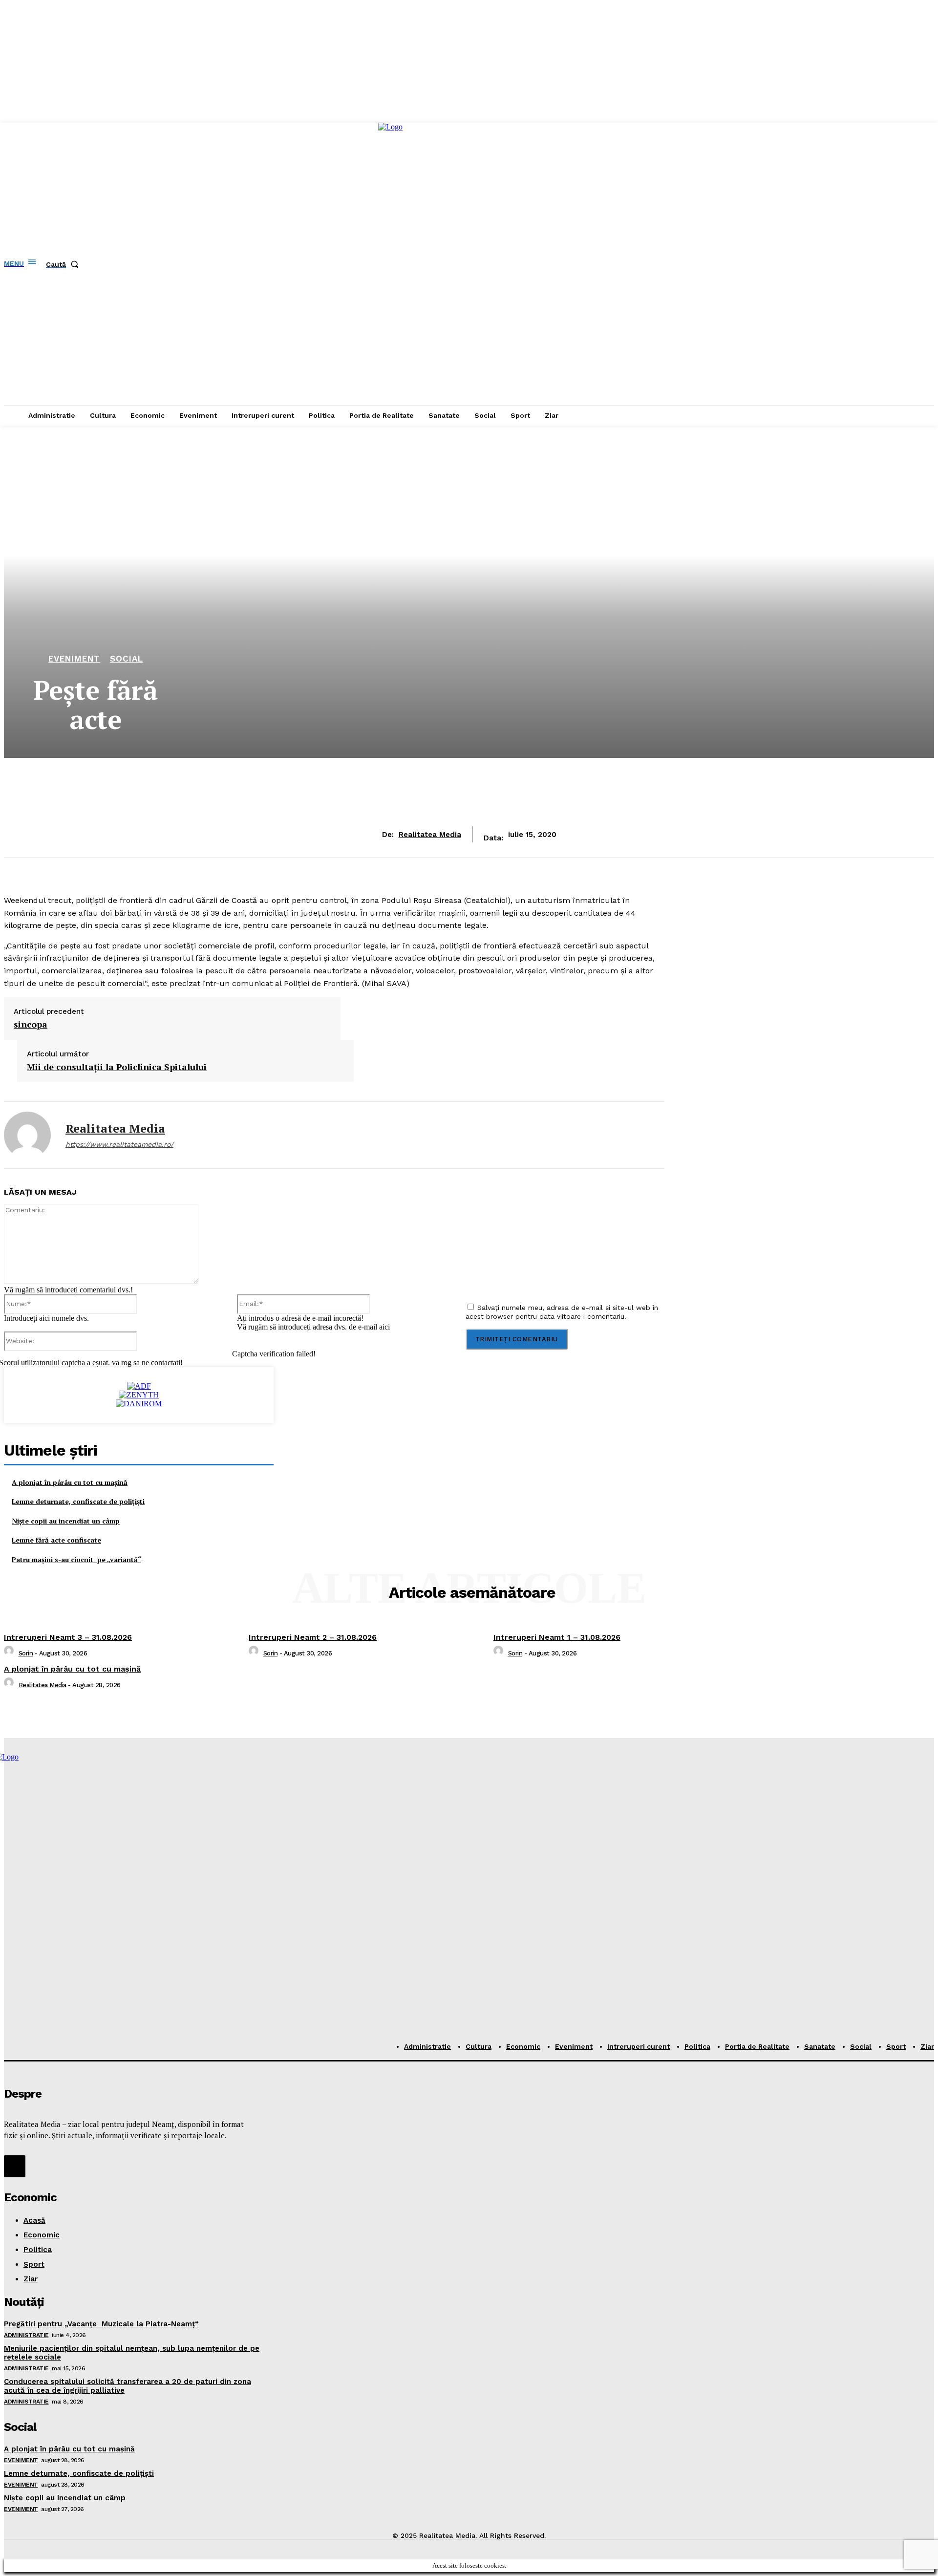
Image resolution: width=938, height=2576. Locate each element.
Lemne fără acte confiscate (56, 1540)
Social (127, 659)
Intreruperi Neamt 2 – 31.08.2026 (313, 1637)
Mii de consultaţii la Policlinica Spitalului (117, 1067)
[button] (64, 264)
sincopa (31, 1025)
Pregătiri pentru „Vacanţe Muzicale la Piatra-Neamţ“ (101, 2324)
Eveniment (74, 659)
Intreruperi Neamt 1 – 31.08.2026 (557, 1637)
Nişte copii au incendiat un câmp (66, 1521)
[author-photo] (10, 1653)
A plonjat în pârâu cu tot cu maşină (70, 1482)
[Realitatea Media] (27, 1135)
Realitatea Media (430, 835)
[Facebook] (15, 2166)
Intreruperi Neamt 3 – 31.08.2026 (68, 1637)
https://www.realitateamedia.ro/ (119, 1144)
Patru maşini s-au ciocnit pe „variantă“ (76, 1559)
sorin (26, 1653)
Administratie (26, 2335)
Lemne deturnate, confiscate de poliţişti (78, 1501)
